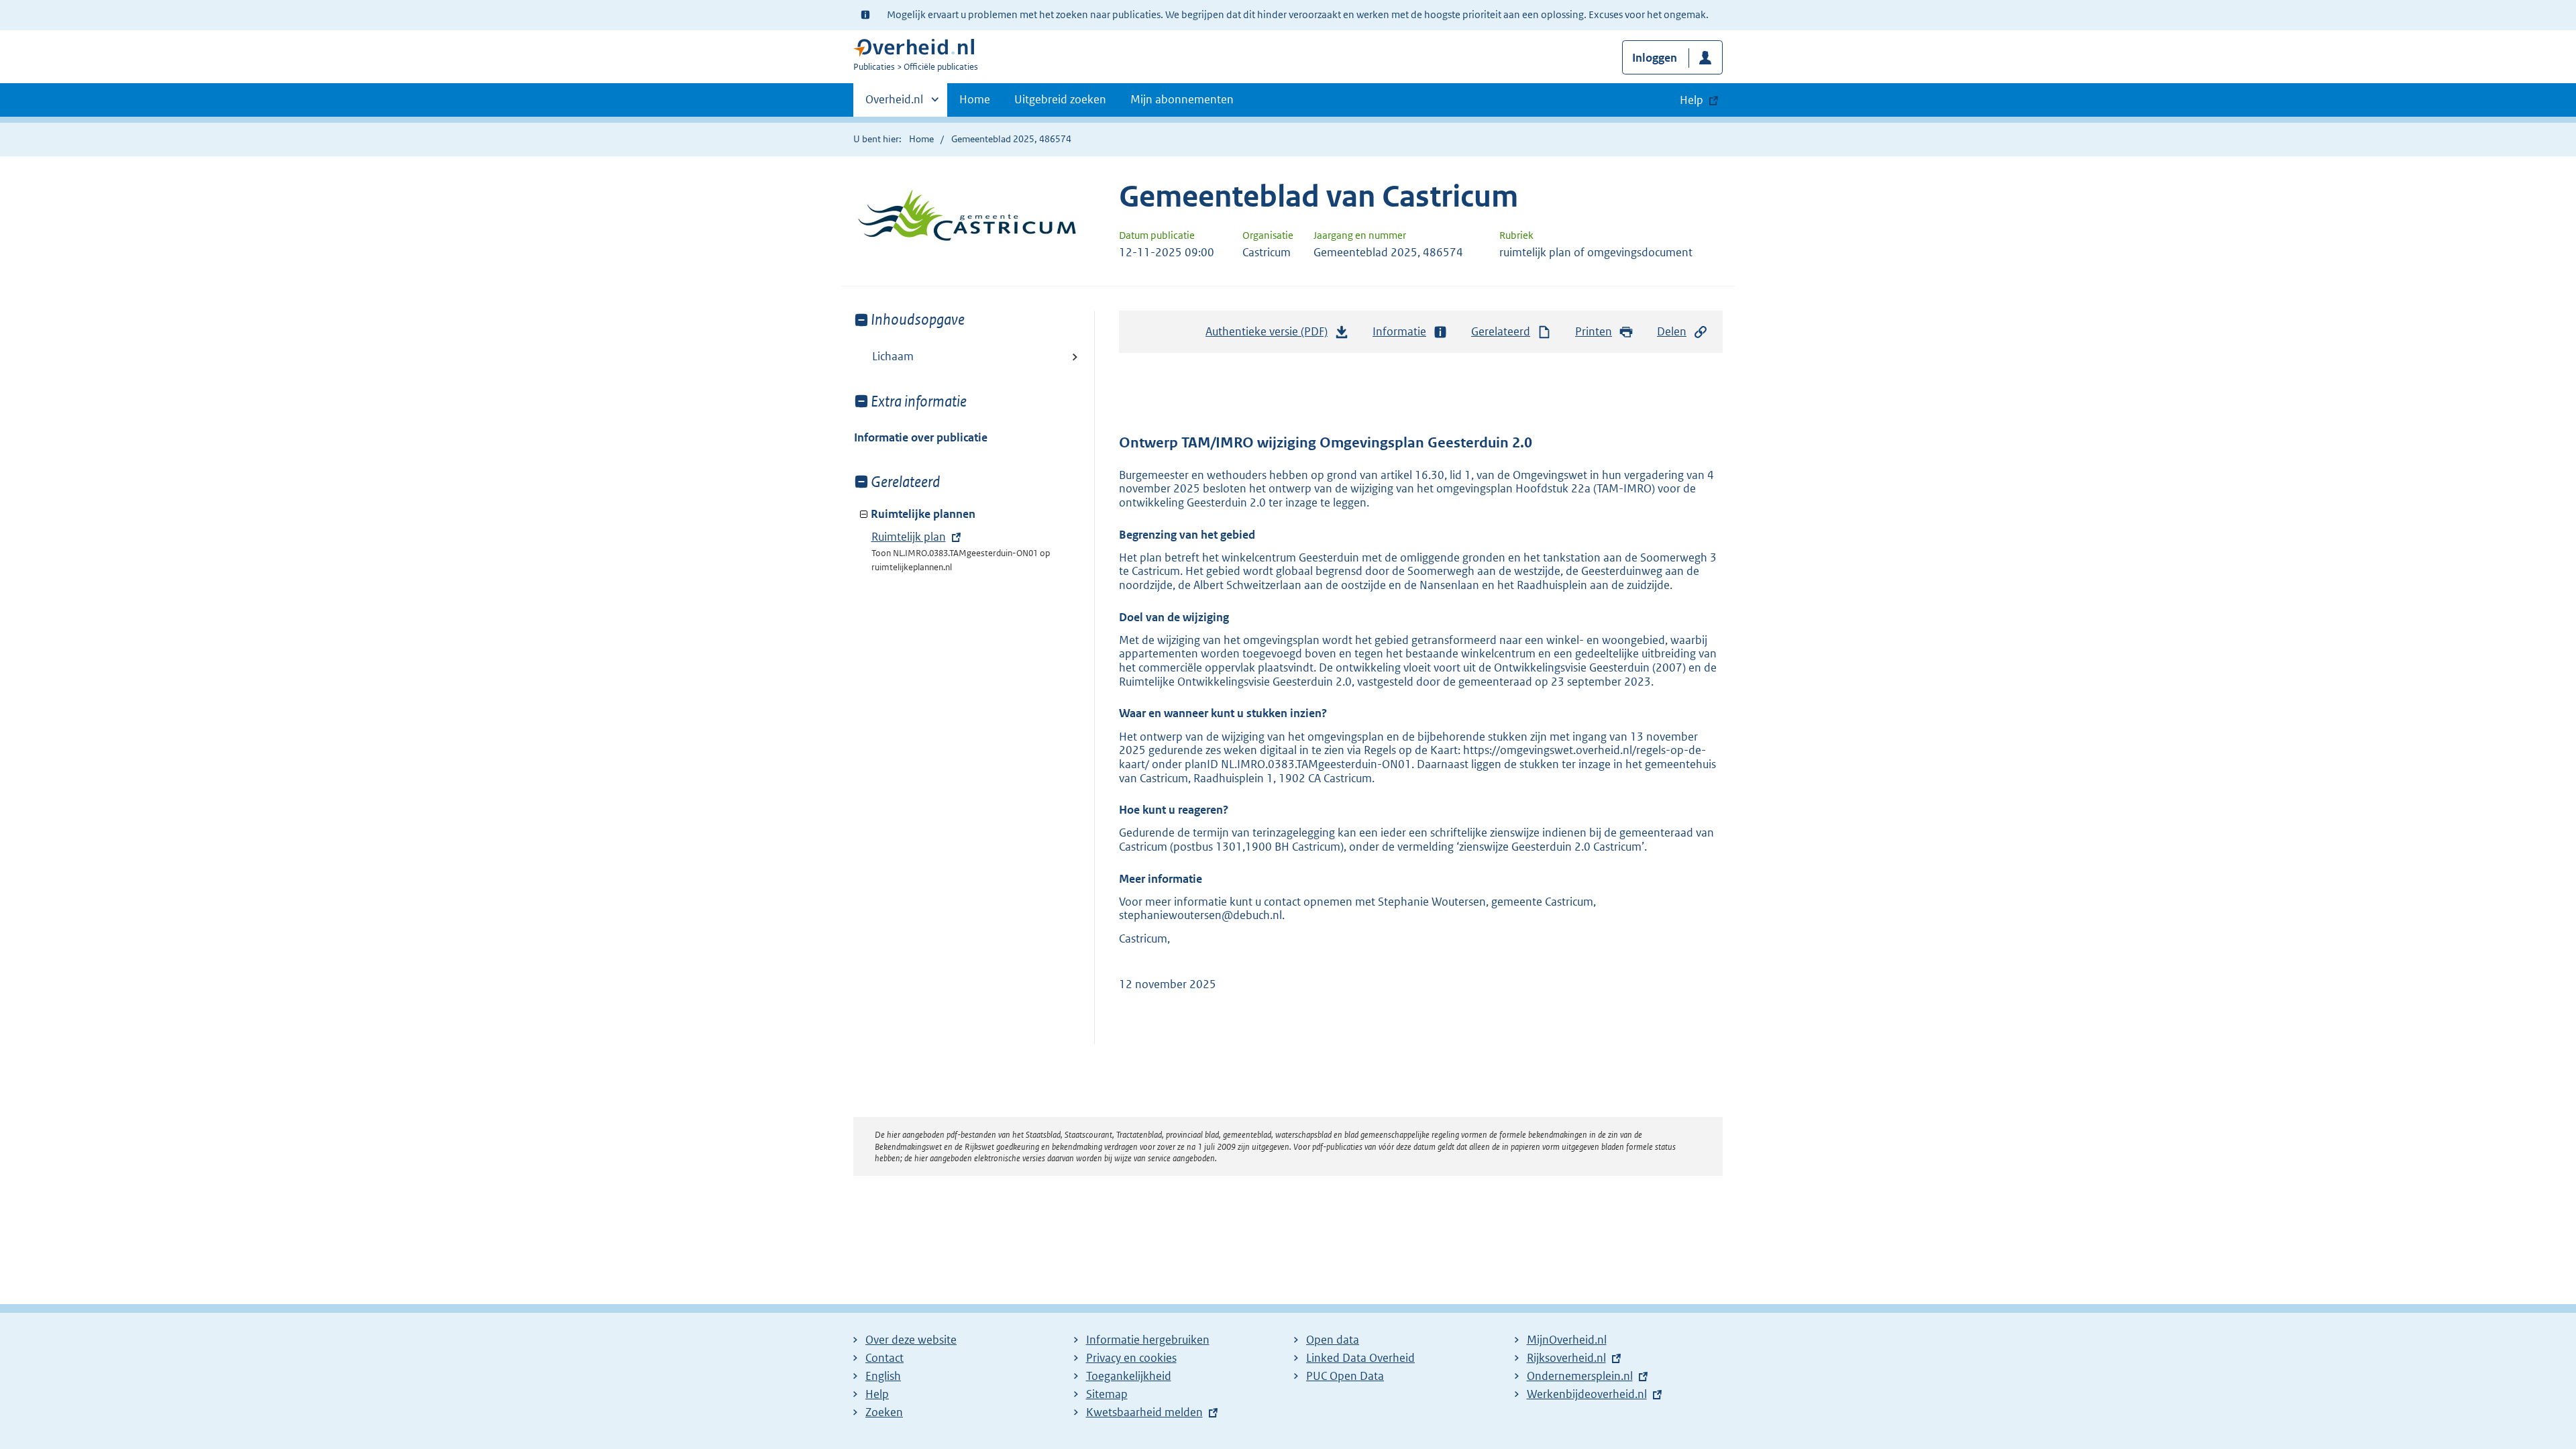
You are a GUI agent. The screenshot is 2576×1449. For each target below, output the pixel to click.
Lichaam (893, 356)
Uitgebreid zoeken (1060, 99)
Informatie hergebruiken (1148, 1340)
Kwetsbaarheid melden (1144, 1412)
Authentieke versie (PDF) (1270, 335)
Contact (884, 1358)
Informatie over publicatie (921, 437)
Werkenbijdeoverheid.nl (1587, 1394)
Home (975, 99)
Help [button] (1692, 100)
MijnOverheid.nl (1567, 1340)
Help (877, 1394)
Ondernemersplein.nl (1580, 1376)
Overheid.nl (894, 104)
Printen (1594, 331)
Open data (1333, 1340)
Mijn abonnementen (1182, 99)
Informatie (1399, 331)
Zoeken (884, 1412)
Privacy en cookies (1131, 1358)
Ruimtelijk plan (909, 537)
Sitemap (1107, 1394)
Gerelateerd (1501, 331)
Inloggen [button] (1655, 58)
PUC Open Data (1345, 1376)
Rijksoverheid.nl (1566, 1358)
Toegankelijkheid (1129, 1376)
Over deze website (911, 1340)
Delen (1672, 331)
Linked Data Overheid (1360, 1358)
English (883, 1376)
